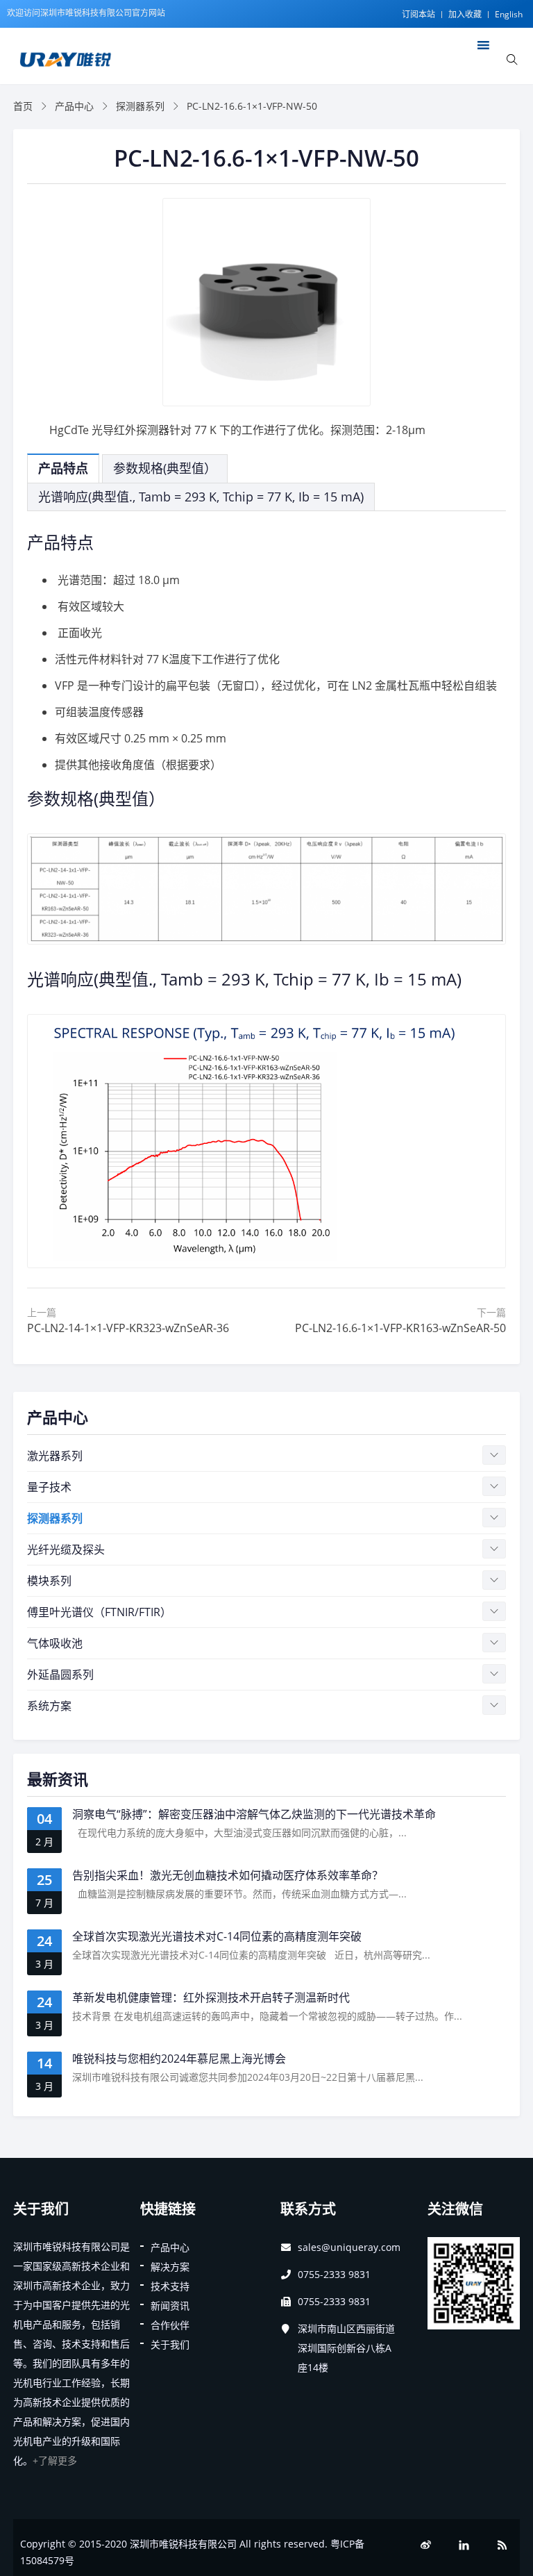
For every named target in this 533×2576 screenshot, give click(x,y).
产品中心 (74, 106)
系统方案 (49, 1706)
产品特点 (63, 468)
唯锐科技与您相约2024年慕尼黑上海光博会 (179, 2059)
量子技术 (49, 1487)
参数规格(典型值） (165, 468)
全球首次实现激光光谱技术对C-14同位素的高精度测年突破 (217, 1936)
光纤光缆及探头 (66, 1549)
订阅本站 (418, 14)
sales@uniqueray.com (349, 2247)
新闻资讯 (170, 2305)
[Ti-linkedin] (464, 2545)
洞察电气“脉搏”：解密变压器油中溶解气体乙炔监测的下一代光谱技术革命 (254, 1814)
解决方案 (170, 2267)
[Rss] (502, 2545)
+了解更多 (55, 2460)
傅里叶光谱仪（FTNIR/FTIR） (99, 1612)
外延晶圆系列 (60, 1675)
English (509, 14)
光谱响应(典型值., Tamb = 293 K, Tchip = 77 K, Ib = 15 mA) (201, 497)
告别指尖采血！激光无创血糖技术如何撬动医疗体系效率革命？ (228, 1875)
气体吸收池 (55, 1643)
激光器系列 (55, 1456)
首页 (23, 106)
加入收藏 (465, 14)
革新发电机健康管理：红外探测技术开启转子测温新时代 (211, 1997)
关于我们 (170, 2344)
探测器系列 (140, 106)
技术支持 (170, 2286)
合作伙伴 (170, 2325)
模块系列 (49, 1581)
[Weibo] (426, 2545)
